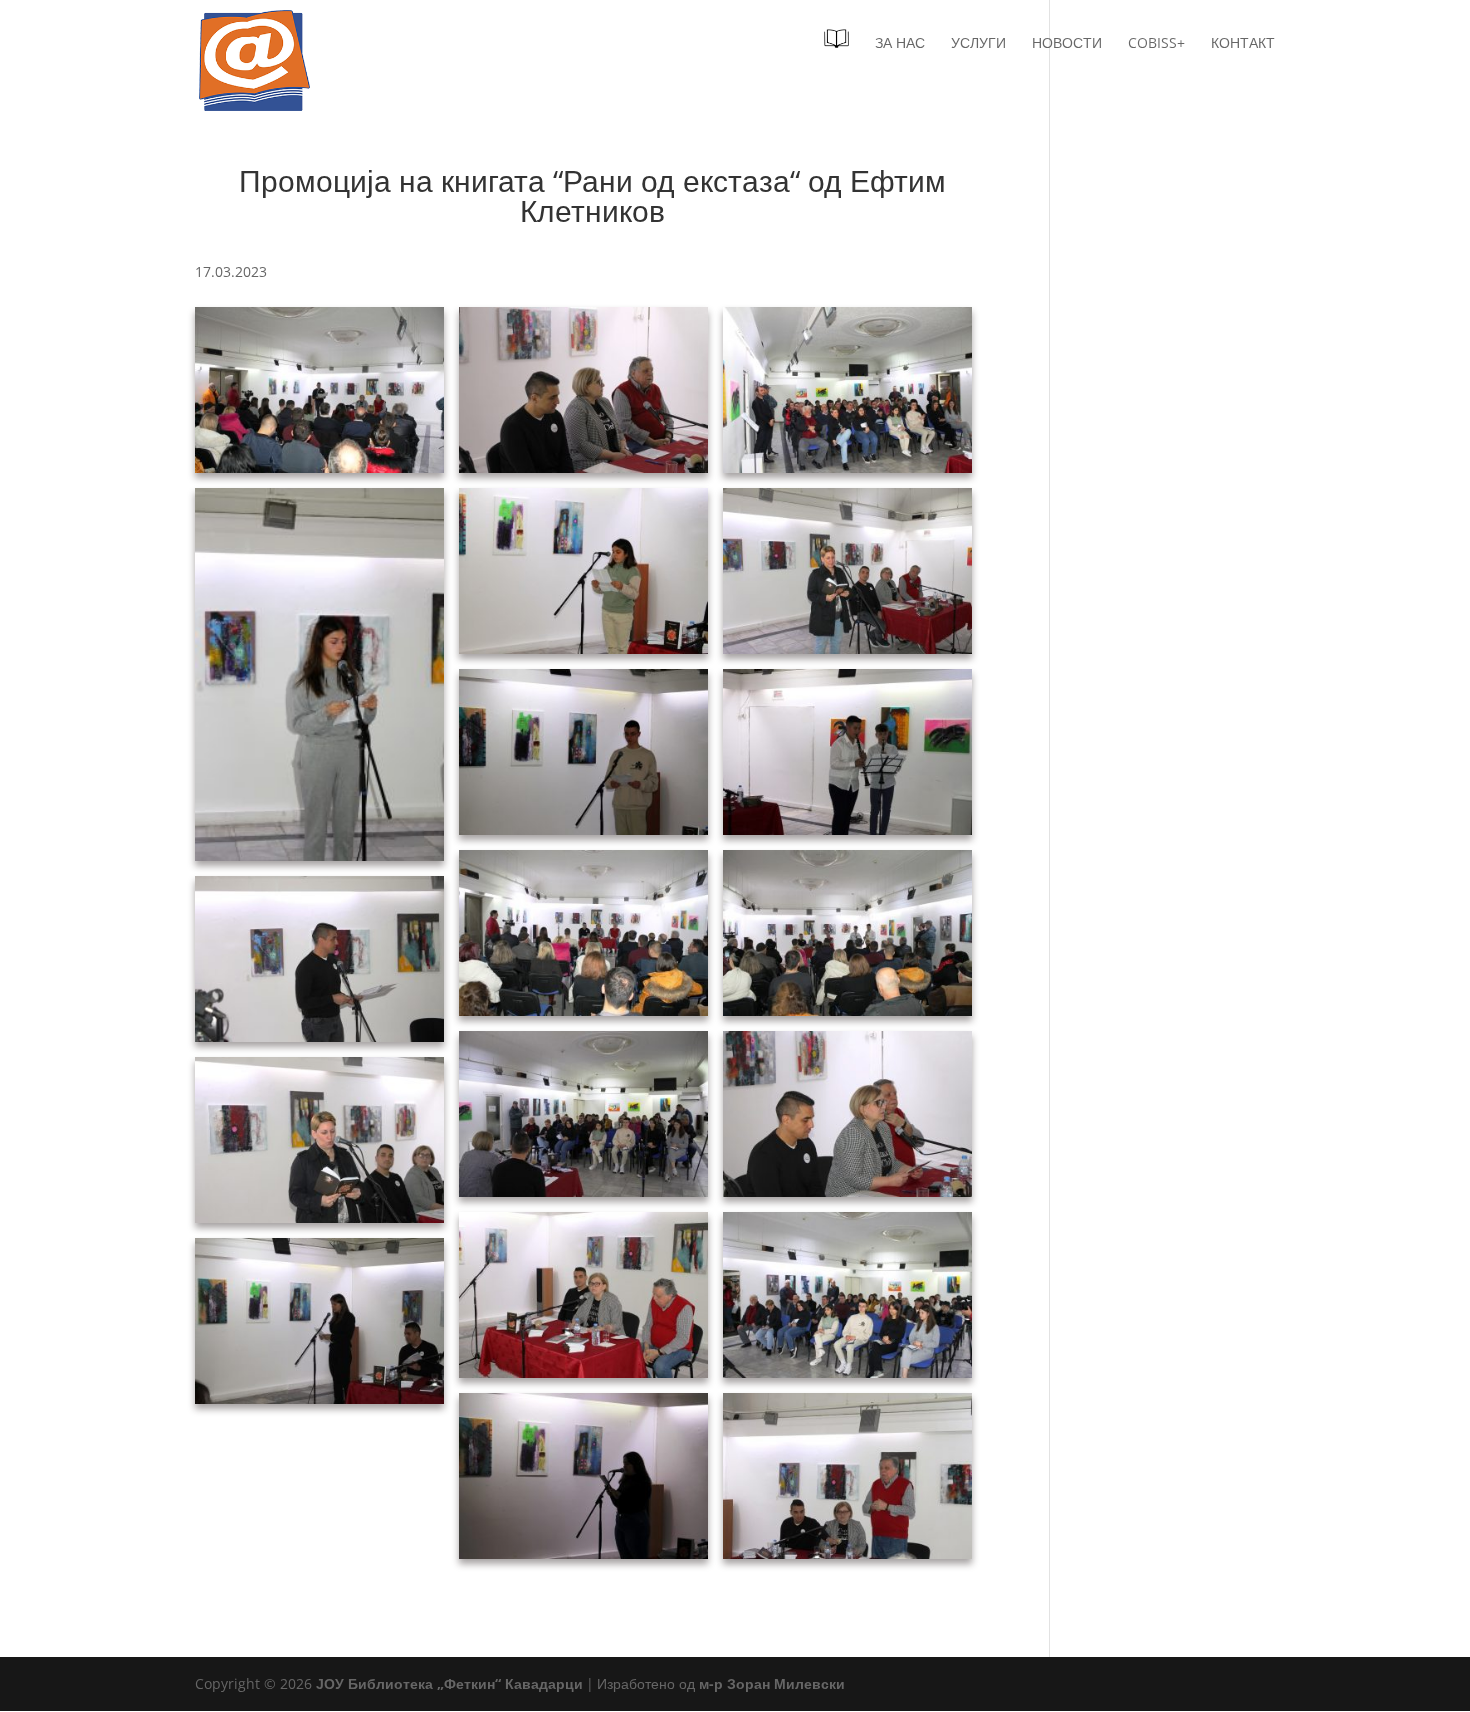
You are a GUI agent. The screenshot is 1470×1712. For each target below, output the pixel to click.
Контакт (1243, 44)
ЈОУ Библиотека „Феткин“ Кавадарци (449, 1683)
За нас (900, 44)
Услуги (978, 44)
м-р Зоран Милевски (772, 1683)
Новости (1067, 44)
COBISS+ (1156, 44)
